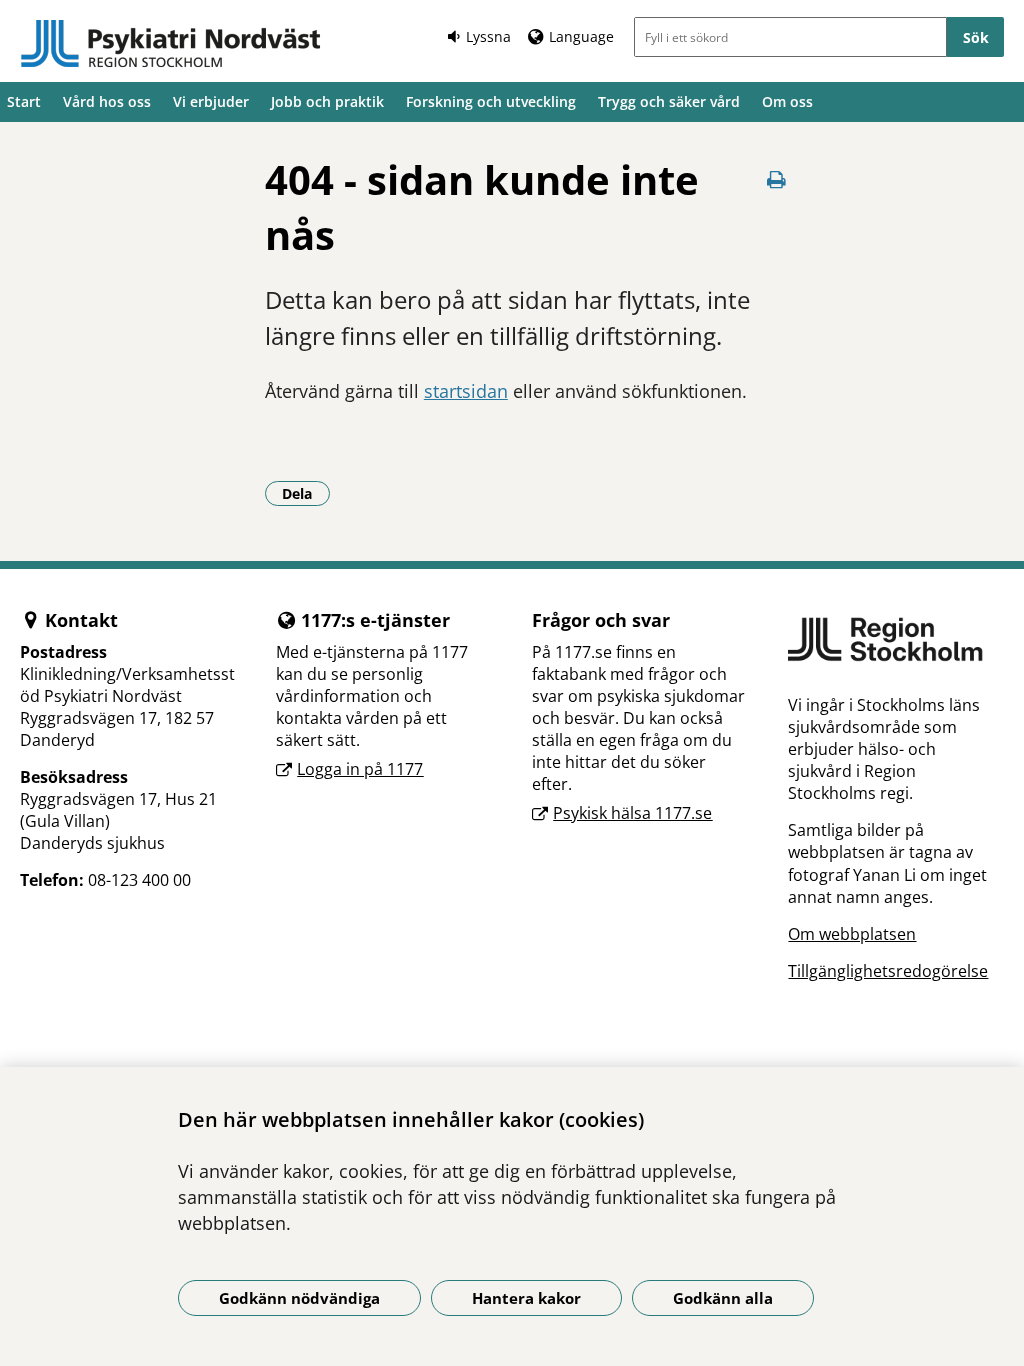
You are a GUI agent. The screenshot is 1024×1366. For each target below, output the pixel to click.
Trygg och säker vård (669, 101)
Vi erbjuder (211, 101)
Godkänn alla (723, 1298)
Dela (306, 493)
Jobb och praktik (327, 101)
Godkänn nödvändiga (299, 1298)
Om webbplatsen (852, 934)
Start (24, 101)
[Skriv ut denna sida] (776, 179)
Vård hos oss (107, 101)
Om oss (787, 101)
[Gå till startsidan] (170, 44)
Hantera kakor (526, 1298)
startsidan (466, 391)
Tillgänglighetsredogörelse (888, 971)
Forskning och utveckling (491, 101)
